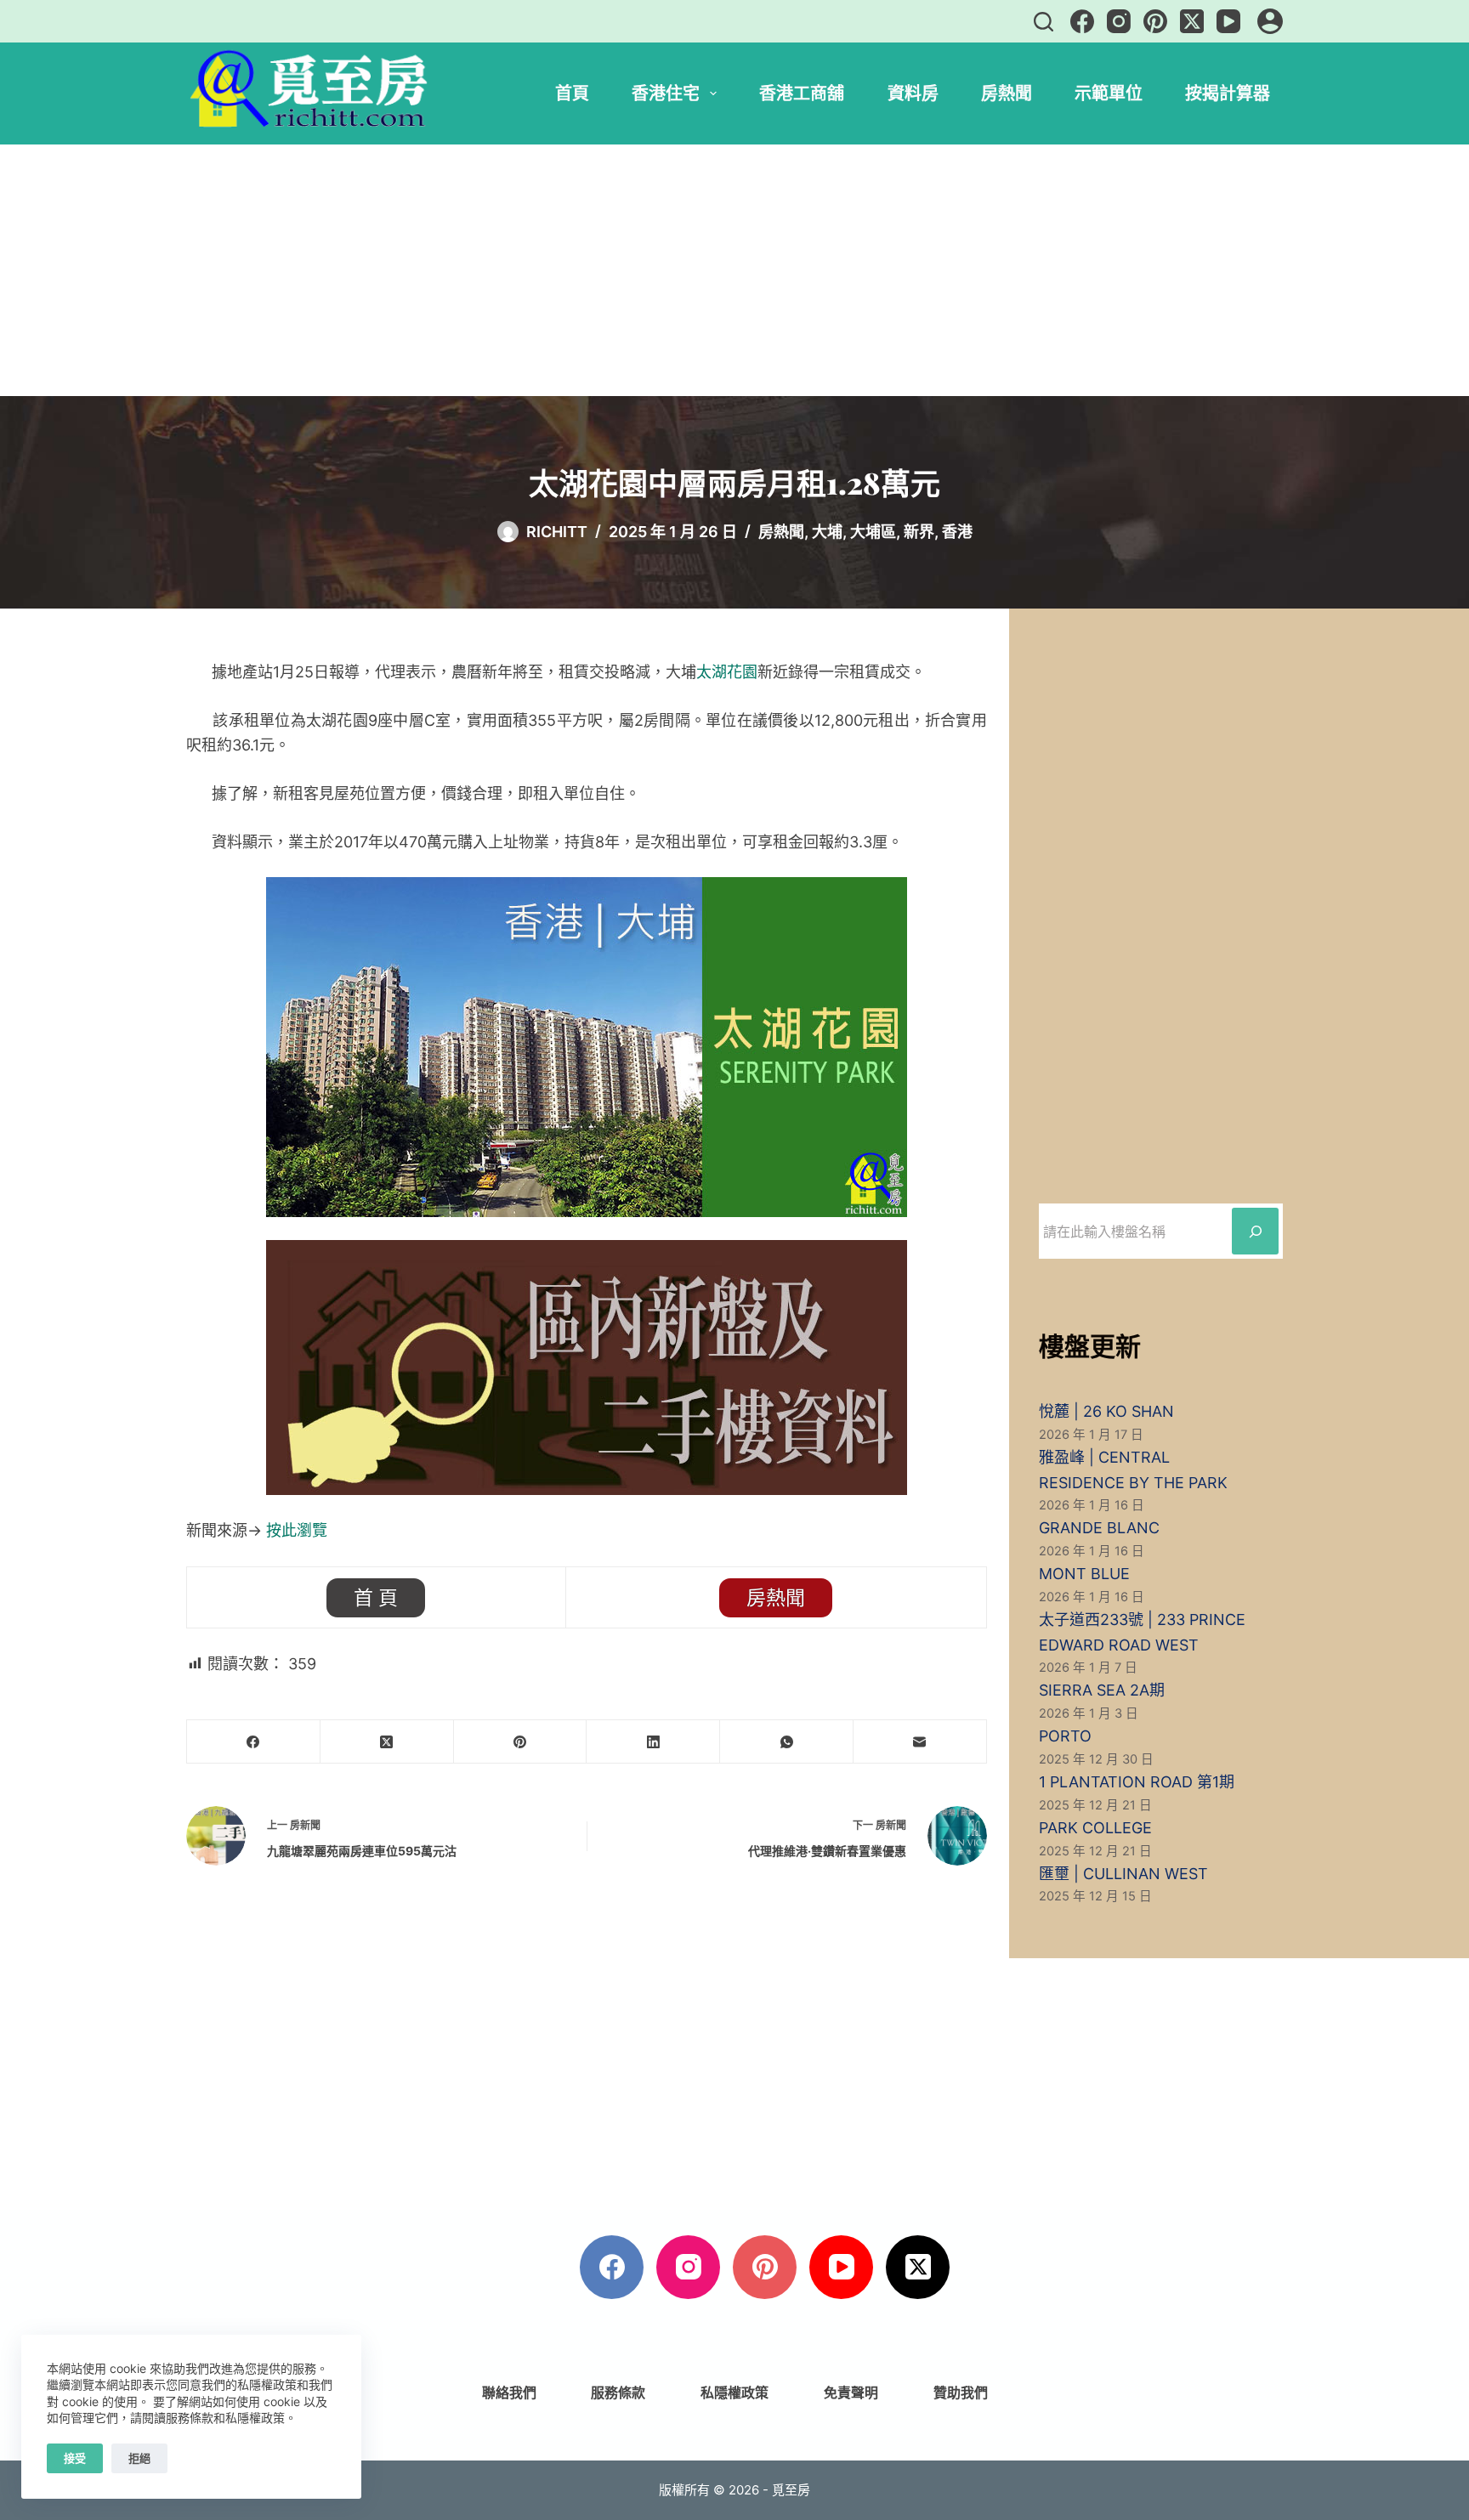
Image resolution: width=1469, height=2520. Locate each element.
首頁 (572, 93)
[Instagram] (1119, 21)
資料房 (913, 93)
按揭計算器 (1228, 93)
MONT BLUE (1084, 1574)
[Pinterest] (1155, 21)
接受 (75, 2458)
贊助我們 (961, 2393)
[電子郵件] (920, 1742)
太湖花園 (727, 672)
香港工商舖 (802, 93)
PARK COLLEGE (1095, 1828)
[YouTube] (1228, 21)
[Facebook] (1082, 21)
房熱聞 (1007, 93)
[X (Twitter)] (1192, 21)
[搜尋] (1044, 22)
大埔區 (873, 532)
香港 (957, 532)
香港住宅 (666, 93)
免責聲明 (851, 2393)
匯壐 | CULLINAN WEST (1123, 1874)
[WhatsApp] (787, 1742)
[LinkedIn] (653, 1742)
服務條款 (618, 2393)
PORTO (1065, 1736)
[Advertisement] (734, 270)
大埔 (827, 532)
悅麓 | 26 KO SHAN (1106, 1411)
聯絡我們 (509, 2393)
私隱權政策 (734, 2393)
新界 (919, 532)
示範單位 (1109, 93)
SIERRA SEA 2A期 (1102, 1690)
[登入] (1270, 21)
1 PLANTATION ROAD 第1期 (1137, 1782)
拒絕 (139, 2458)
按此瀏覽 (297, 1530)
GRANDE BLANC (1099, 1528)
